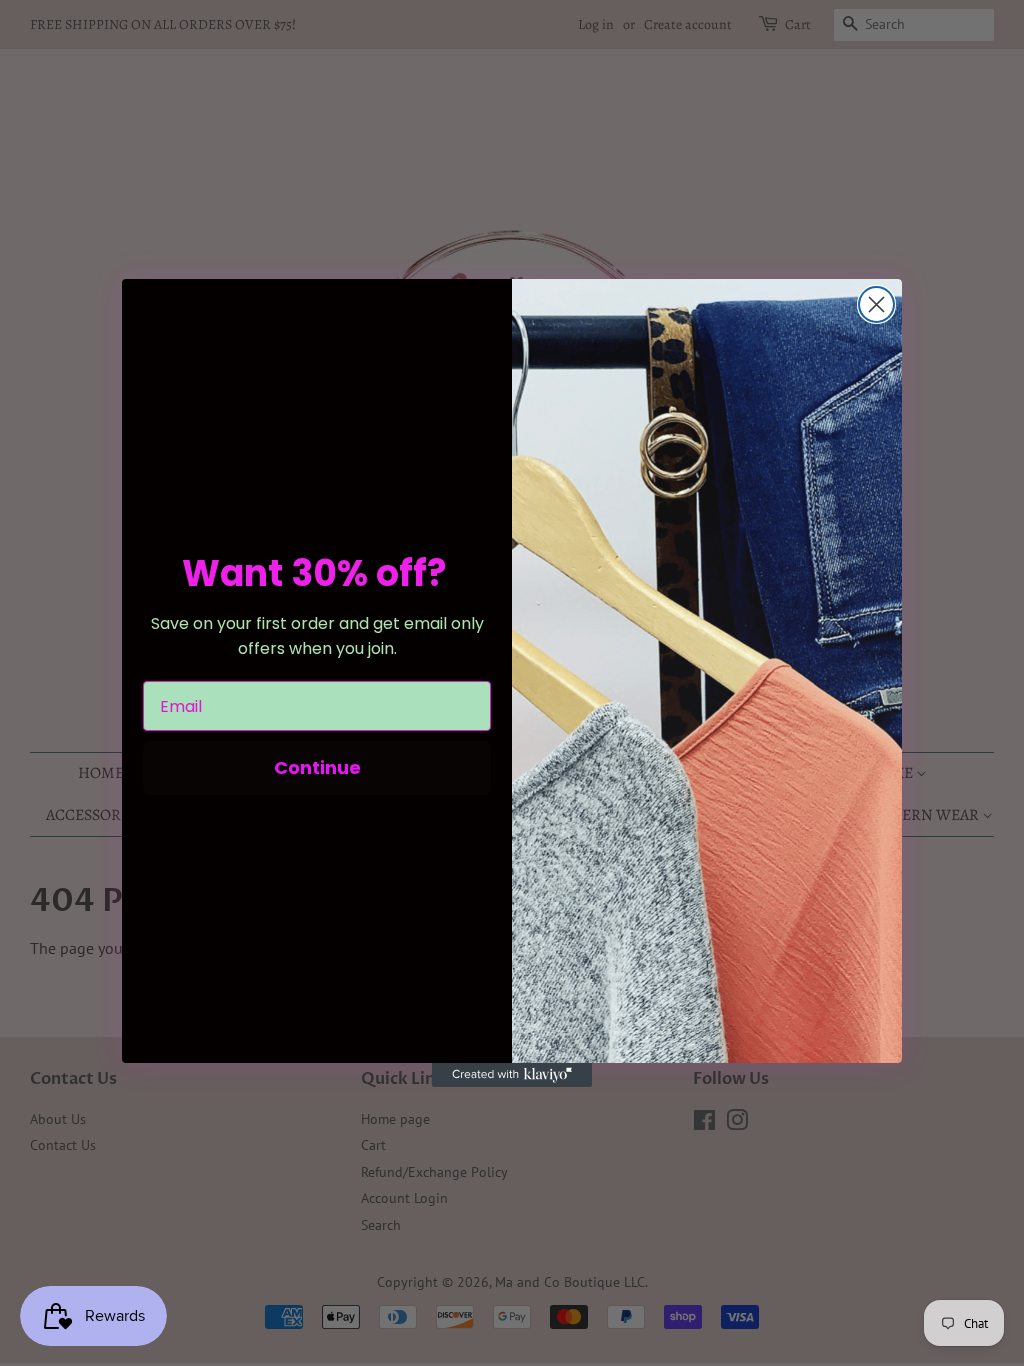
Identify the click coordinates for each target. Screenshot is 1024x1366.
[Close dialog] (876, 304)
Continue (317, 767)
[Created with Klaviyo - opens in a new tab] (512, 1075)
